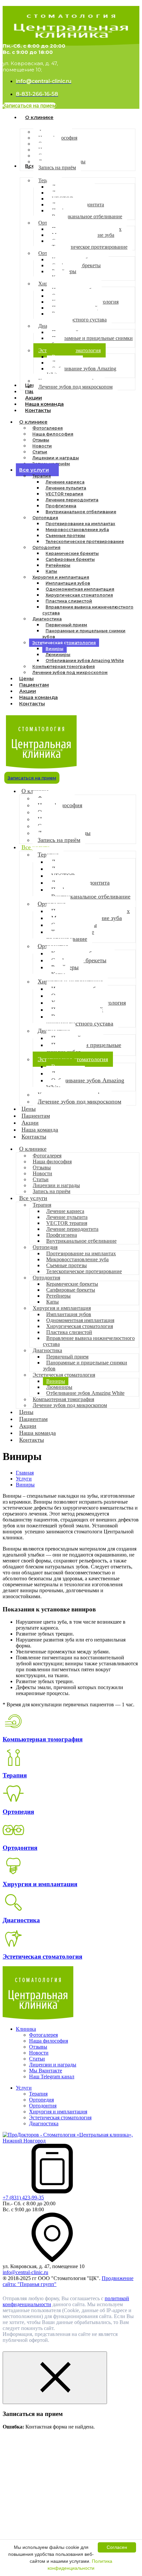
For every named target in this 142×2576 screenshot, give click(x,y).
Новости (42, 446)
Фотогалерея (48, 428)
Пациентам (33, 1419)
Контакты (32, 704)
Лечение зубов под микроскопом (70, 672)
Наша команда (37, 1433)
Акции (28, 1426)
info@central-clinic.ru (25, 2272)
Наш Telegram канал (52, 2077)
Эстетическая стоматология (64, 643)
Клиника (26, 2029)
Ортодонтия (46, 547)
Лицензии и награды (56, 458)
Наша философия (53, 434)
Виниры (54, 649)
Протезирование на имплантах (80, 524)
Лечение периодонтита (72, 500)
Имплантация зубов (68, 583)
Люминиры (58, 655)
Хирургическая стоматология (79, 595)
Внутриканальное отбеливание (81, 512)
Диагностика (47, 619)
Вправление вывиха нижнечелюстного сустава (88, 610)
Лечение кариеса (65, 482)
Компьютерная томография (64, 666)
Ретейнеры (58, 565)
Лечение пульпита (66, 488)
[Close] (55, 2378)
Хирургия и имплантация (61, 577)
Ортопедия (45, 518)
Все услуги (34, 470)
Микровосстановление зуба (77, 530)
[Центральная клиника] (38, 2018)
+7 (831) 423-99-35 (23, 2198)
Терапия (42, 476)
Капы (51, 571)
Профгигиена (61, 506)
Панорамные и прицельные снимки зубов (84, 634)
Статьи (40, 452)
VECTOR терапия (64, 494)
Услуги (24, 2088)
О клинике (33, 422)
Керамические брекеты (72, 553)
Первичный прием (66, 625)
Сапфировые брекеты (70, 559)
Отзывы (41, 440)
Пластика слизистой (69, 601)
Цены (26, 1412)
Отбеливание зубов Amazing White (85, 661)
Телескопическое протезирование (85, 541)
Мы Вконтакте (46, 2071)
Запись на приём (59, 840)
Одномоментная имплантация (80, 589)
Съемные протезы (65, 536)
